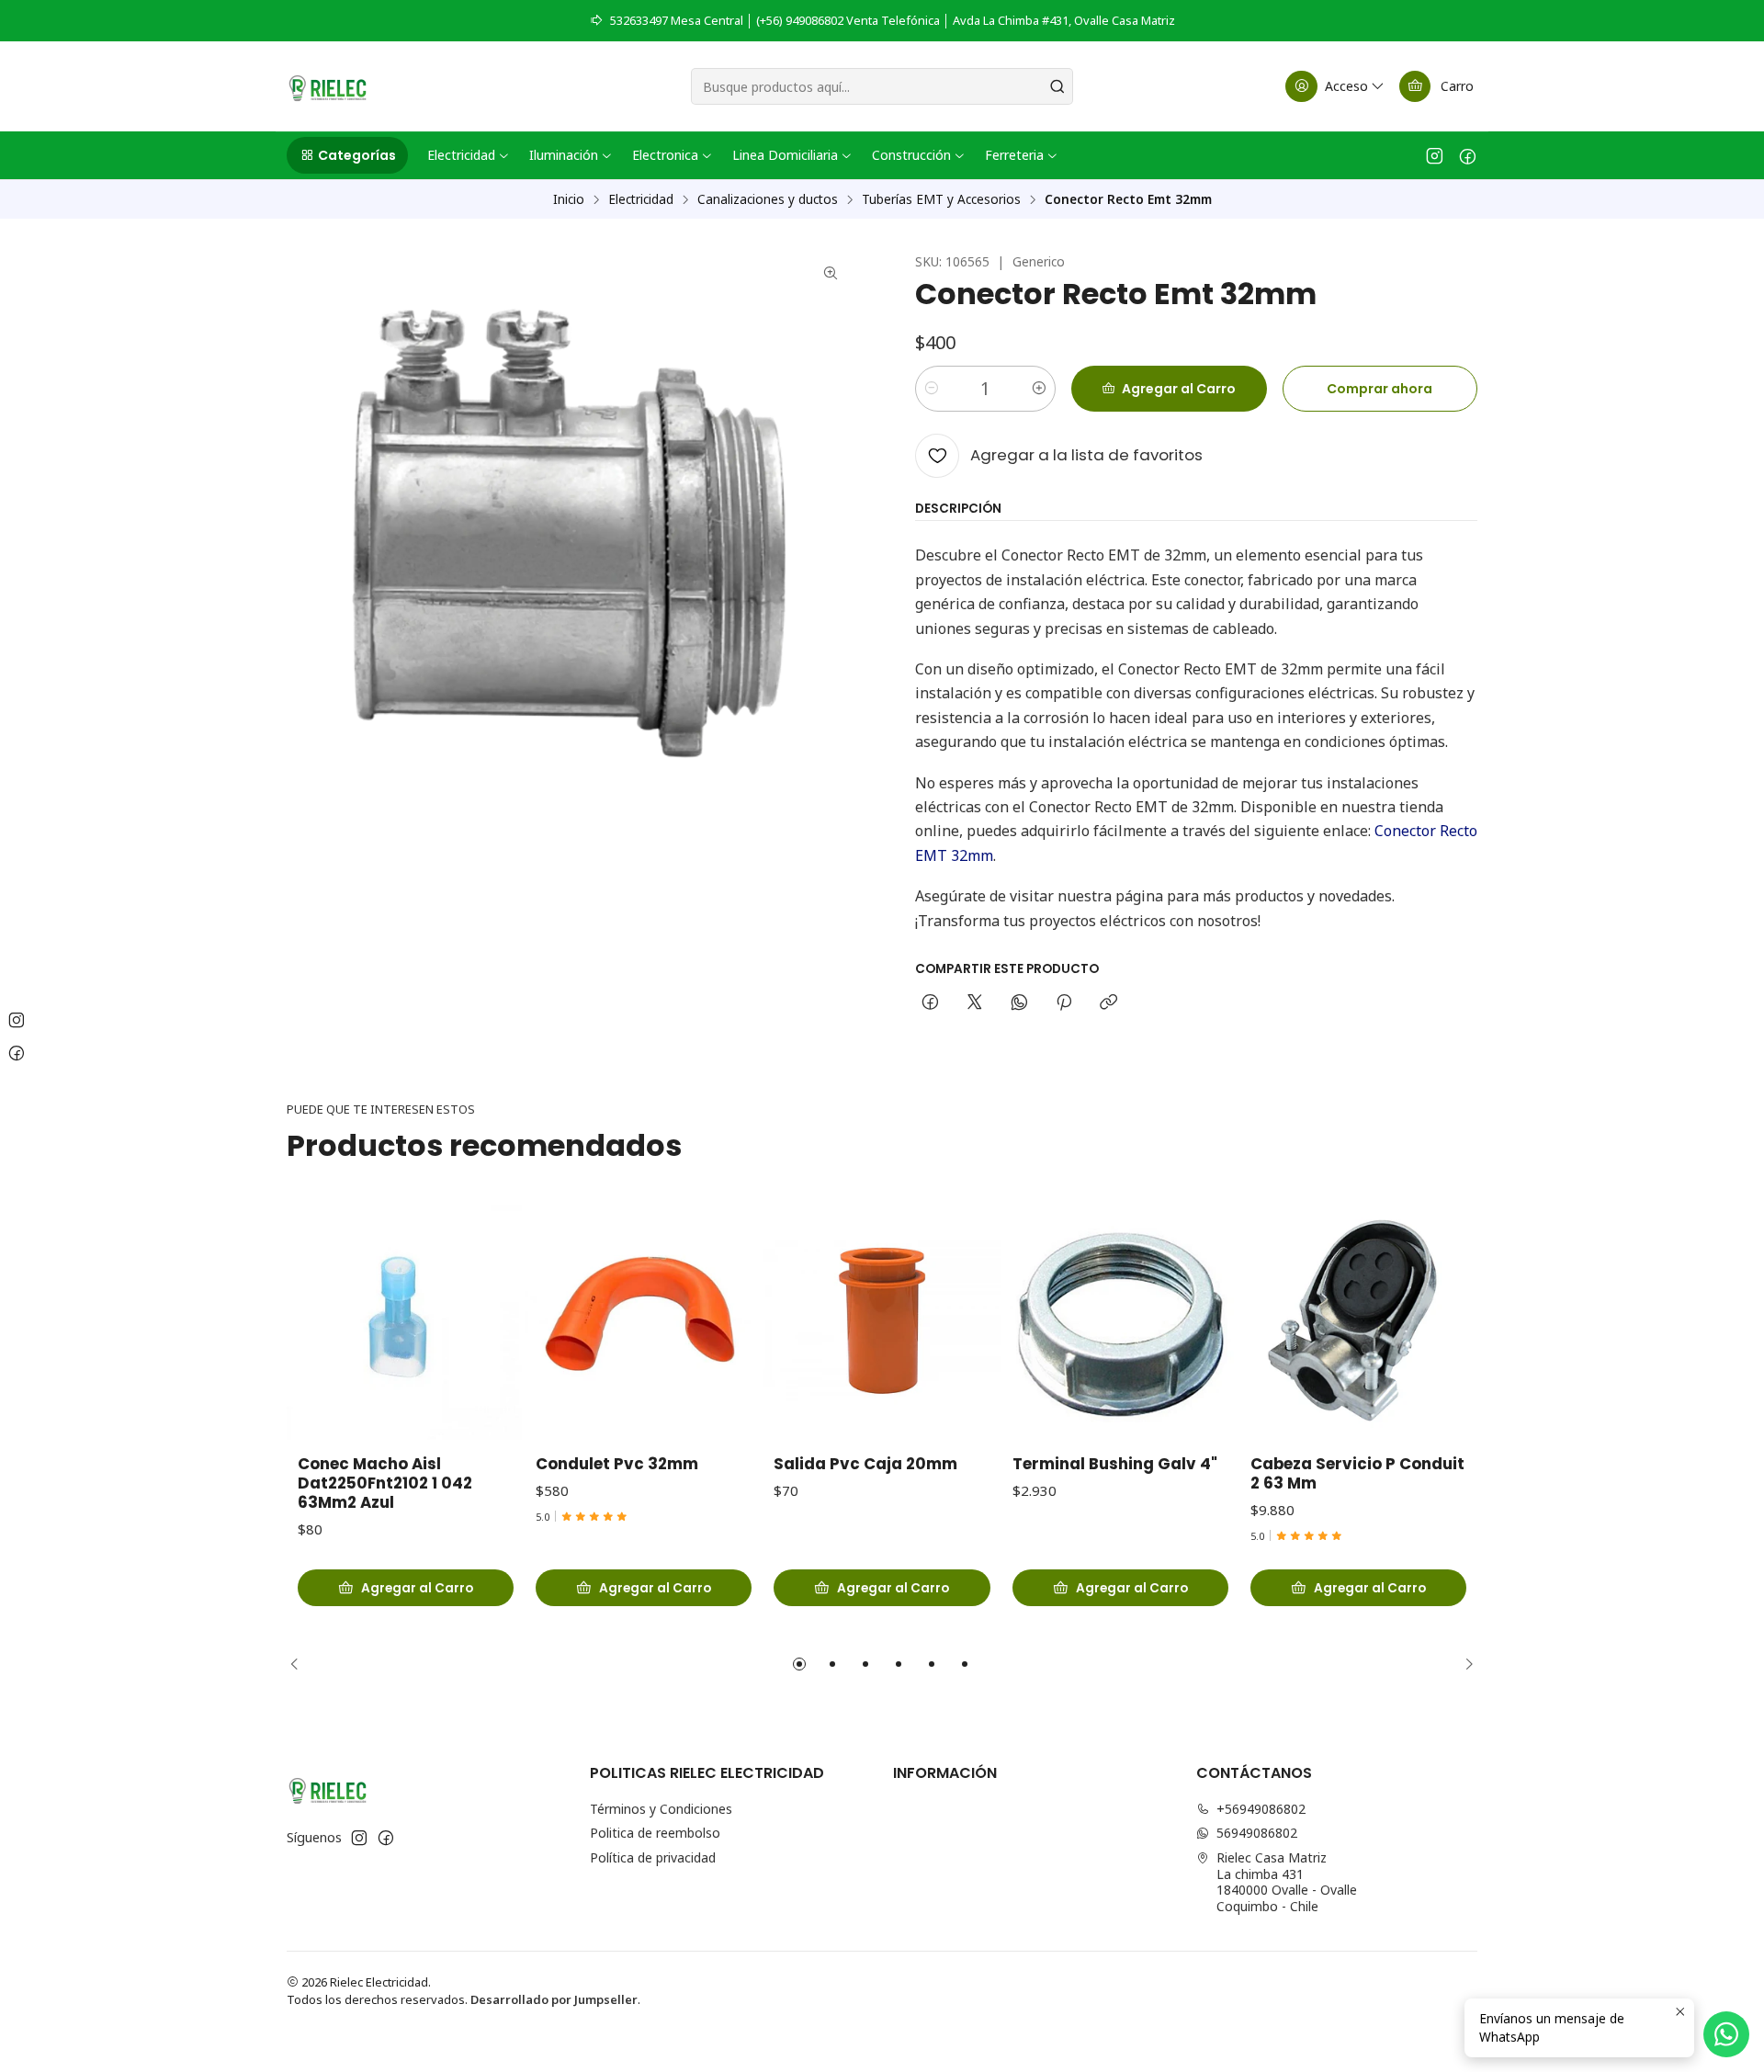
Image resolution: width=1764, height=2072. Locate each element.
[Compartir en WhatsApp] (1019, 1003)
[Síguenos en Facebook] (1468, 155)
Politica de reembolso (655, 1833)
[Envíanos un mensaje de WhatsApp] (1726, 2034)
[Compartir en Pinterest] (1064, 1003)
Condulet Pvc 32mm (617, 1464)
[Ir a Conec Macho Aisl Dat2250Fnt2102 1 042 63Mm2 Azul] (406, 1321)
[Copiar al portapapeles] (1108, 1003)
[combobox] (882, 86)
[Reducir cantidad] (932, 389)
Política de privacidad (653, 1857)
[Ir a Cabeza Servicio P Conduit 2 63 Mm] (1358, 1321)
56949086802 (1257, 1833)
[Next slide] (1464, 1664)
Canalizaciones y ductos (768, 199)
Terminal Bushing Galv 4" (1115, 1464)
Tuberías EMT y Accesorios (941, 199)
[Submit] (1057, 86)
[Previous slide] (300, 1664)
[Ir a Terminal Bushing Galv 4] (1120, 1321)
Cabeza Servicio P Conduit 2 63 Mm (1357, 1474)
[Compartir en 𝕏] (975, 1003)
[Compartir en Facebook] (930, 1003)
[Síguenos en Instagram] (1435, 155)
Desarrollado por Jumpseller (554, 1999)
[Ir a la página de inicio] (328, 86)
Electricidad (641, 199)
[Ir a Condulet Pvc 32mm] (644, 1321)
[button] (347, 155)
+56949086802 (1261, 1809)
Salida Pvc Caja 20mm (865, 1464)
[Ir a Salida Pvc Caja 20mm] (882, 1321)
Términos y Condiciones (661, 1809)
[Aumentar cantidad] (1039, 389)
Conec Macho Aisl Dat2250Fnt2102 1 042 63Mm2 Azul (385, 1483)
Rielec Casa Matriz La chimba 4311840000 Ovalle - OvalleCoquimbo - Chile (1287, 1882)
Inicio (569, 199)
